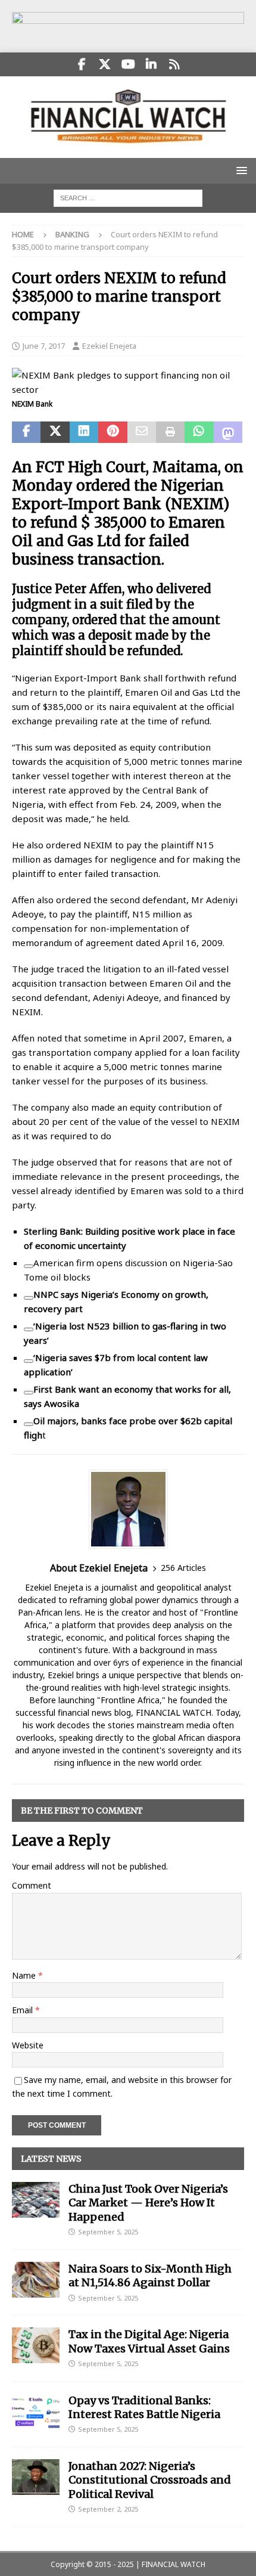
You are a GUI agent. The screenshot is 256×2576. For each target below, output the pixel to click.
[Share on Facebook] (26, 432)
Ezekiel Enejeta (109, 346)
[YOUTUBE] (128, 64)
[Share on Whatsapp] (199, 432)
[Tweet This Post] (55, 432)
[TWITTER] (105, 64)
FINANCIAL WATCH (174, 2564)
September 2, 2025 (108, 2509)
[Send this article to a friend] (142, 432)
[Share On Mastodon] (228, 432)
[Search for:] (128, 197)
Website (28, 2045)
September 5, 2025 (108, 2232)
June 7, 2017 (44, 346)
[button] (240, 170)
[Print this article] (170, 432)
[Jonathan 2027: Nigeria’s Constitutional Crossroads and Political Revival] (36, 2477)
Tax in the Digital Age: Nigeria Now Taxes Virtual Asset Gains (149, 2341)
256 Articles (183, 1568)
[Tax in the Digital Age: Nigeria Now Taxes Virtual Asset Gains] (36, 2345)
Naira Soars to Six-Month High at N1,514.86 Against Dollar (150, 2276)
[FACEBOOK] (82, 64)
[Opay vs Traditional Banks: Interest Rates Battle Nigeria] (36, 2411)
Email (24, 2010)
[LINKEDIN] (152, 64)
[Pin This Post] (113, 432)
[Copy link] (29, 1266)
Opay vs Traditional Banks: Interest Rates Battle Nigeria (144, 2407)
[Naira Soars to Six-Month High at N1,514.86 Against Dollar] (36, 2280)
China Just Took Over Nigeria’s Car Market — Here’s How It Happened (148, 2203)
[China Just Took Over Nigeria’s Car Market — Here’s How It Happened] (36, 2200)
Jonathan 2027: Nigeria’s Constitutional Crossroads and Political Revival (150, 2480)
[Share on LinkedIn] (84, 432)
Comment (32, 1885)
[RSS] (175, 64)
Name (25, 1975)
